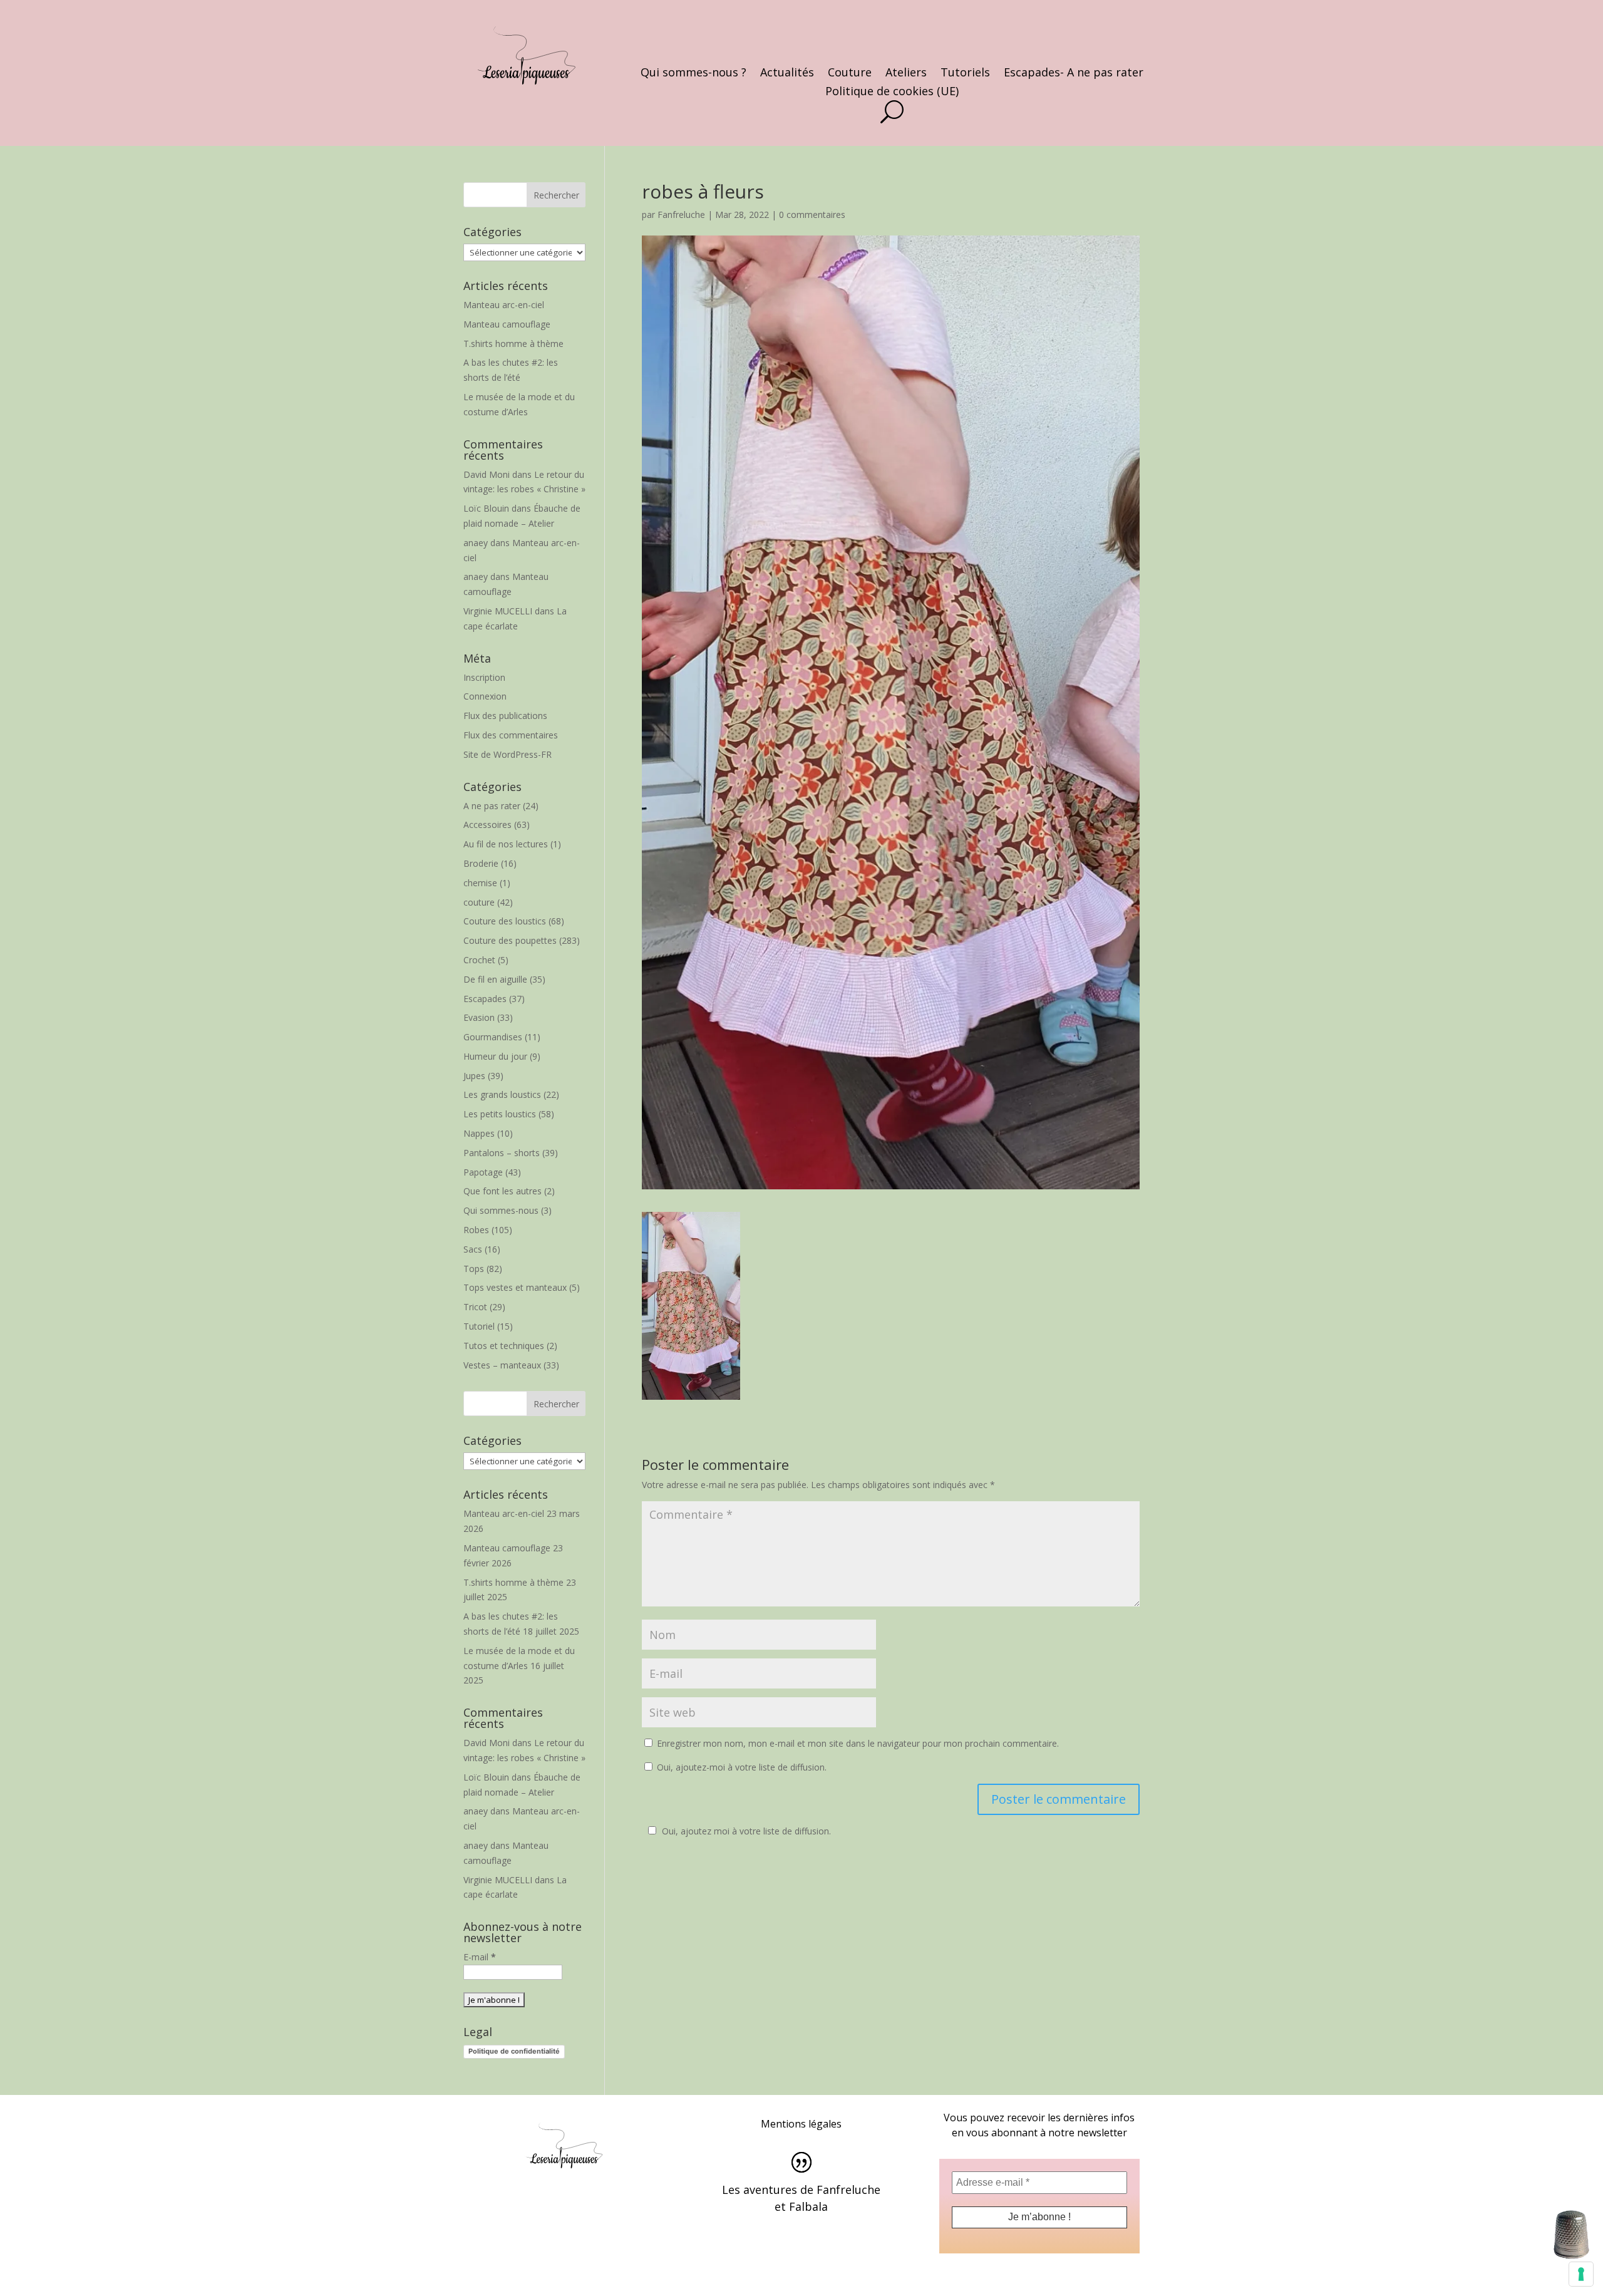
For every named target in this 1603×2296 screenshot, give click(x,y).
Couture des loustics (505, 921)
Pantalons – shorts (502, 1153)
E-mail (480, 1957)
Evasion (479, 1017)
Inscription (484, 677)
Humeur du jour (495, 1056)
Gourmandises (493, 1037)
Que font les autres (503, 1191)
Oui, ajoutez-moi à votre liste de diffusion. (740, 1767)
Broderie (481, 863)
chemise (480, 883)
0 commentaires (812, 215)
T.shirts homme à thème (513, 344)
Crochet (479, 960)
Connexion (485, 696)
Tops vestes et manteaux (515, 1287)
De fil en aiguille (495, 979)
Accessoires (487, 825)
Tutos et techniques (504, 1346)
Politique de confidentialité (514, 2051)
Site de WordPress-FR (508, 754)
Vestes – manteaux (502, 1365)
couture (479, 902)
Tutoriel (479, 1326)
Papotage (483, 1172)
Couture (850, 74)
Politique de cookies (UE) (892, 92)
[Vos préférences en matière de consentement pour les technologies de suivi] (1581, 2274)
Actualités (787, 74)
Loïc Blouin (486, 508)
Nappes (479, 1133)
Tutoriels (965, 74)
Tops (474, 1269)
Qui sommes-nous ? (693, 74)
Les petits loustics (500, 1114)
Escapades (485, 999)
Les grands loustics (502, 1094)
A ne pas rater (492, 806)
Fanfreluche (681, 215)
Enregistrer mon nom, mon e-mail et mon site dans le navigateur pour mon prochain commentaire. (858, 1743)
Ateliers (906, 74)
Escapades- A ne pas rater (1074, 74)
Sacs (473, 1249)
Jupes (474, 1076)
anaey (476, 543)
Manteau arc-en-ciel (504, 305)
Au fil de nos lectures (506, 844)
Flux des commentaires (511, 735)
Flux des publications (505, 716)
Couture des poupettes (510, 940)
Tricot (475, 1307)
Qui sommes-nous (501, 1210)
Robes (476, 1230)
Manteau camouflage (507, 324)
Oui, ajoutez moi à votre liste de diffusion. (746, 1831)
